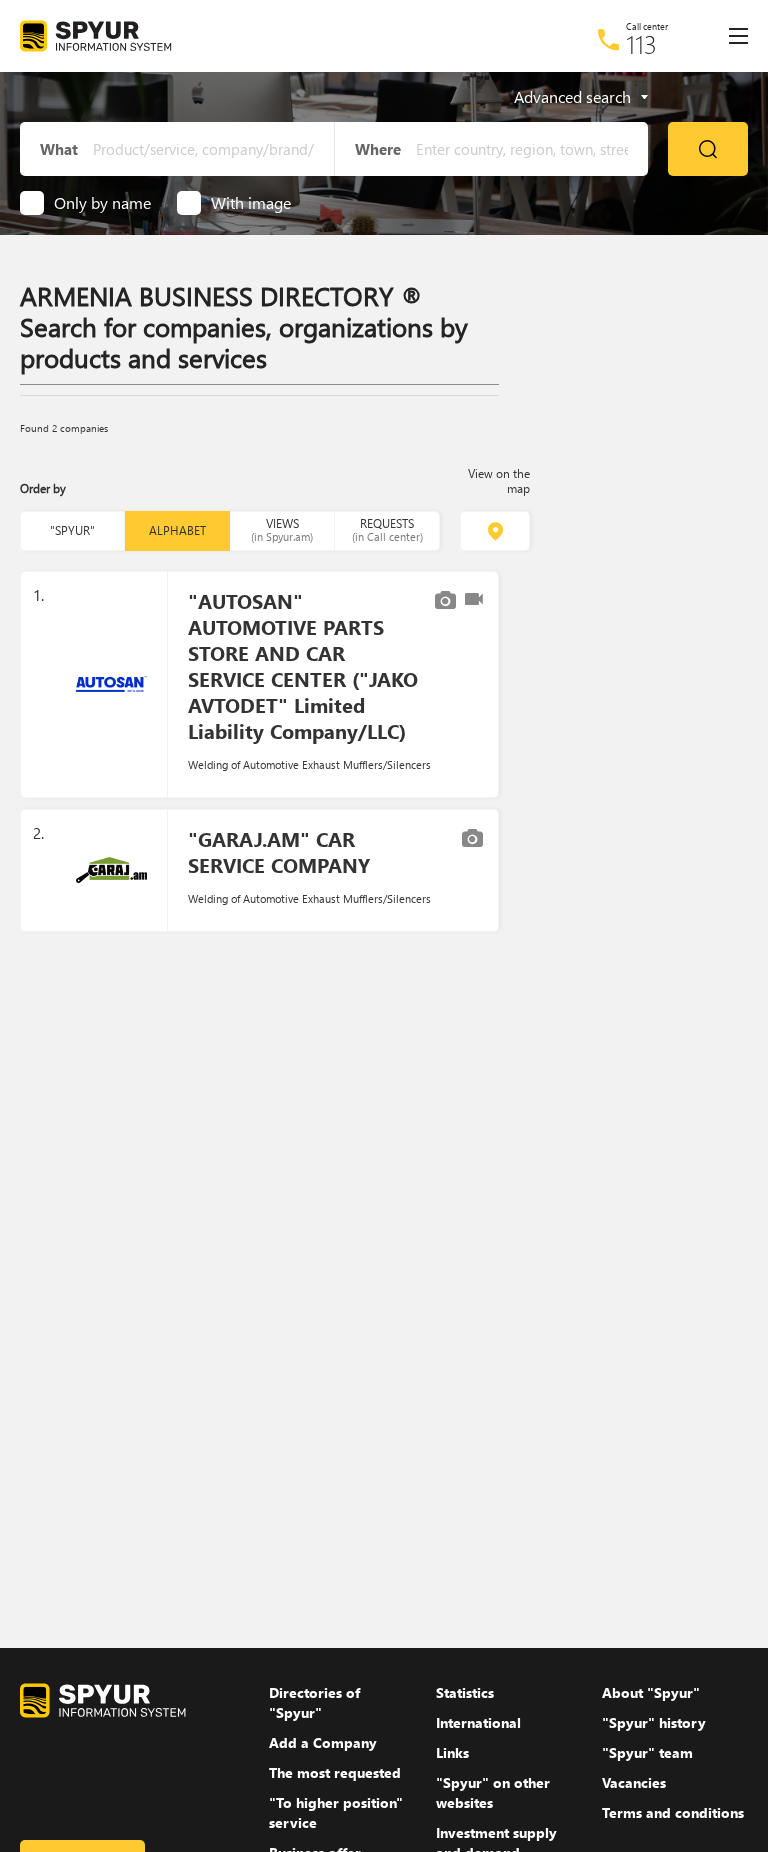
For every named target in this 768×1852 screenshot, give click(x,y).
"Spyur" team (647, 1752)
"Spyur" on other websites (493, 1792)
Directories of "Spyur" (314, 1702)
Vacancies (634, 1782)
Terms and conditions (673, 1812)
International (478, 1722)
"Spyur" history (654, 1722)
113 (641, 44)
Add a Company (323, 1742)
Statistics (465, 1692)
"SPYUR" (72, 530)
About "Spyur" (651, 1692)
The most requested (335, 1772)
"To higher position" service (336, 1812)
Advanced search (572, 97)
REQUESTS (387, 529)
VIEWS (282, 529)
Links (452, 1752)
